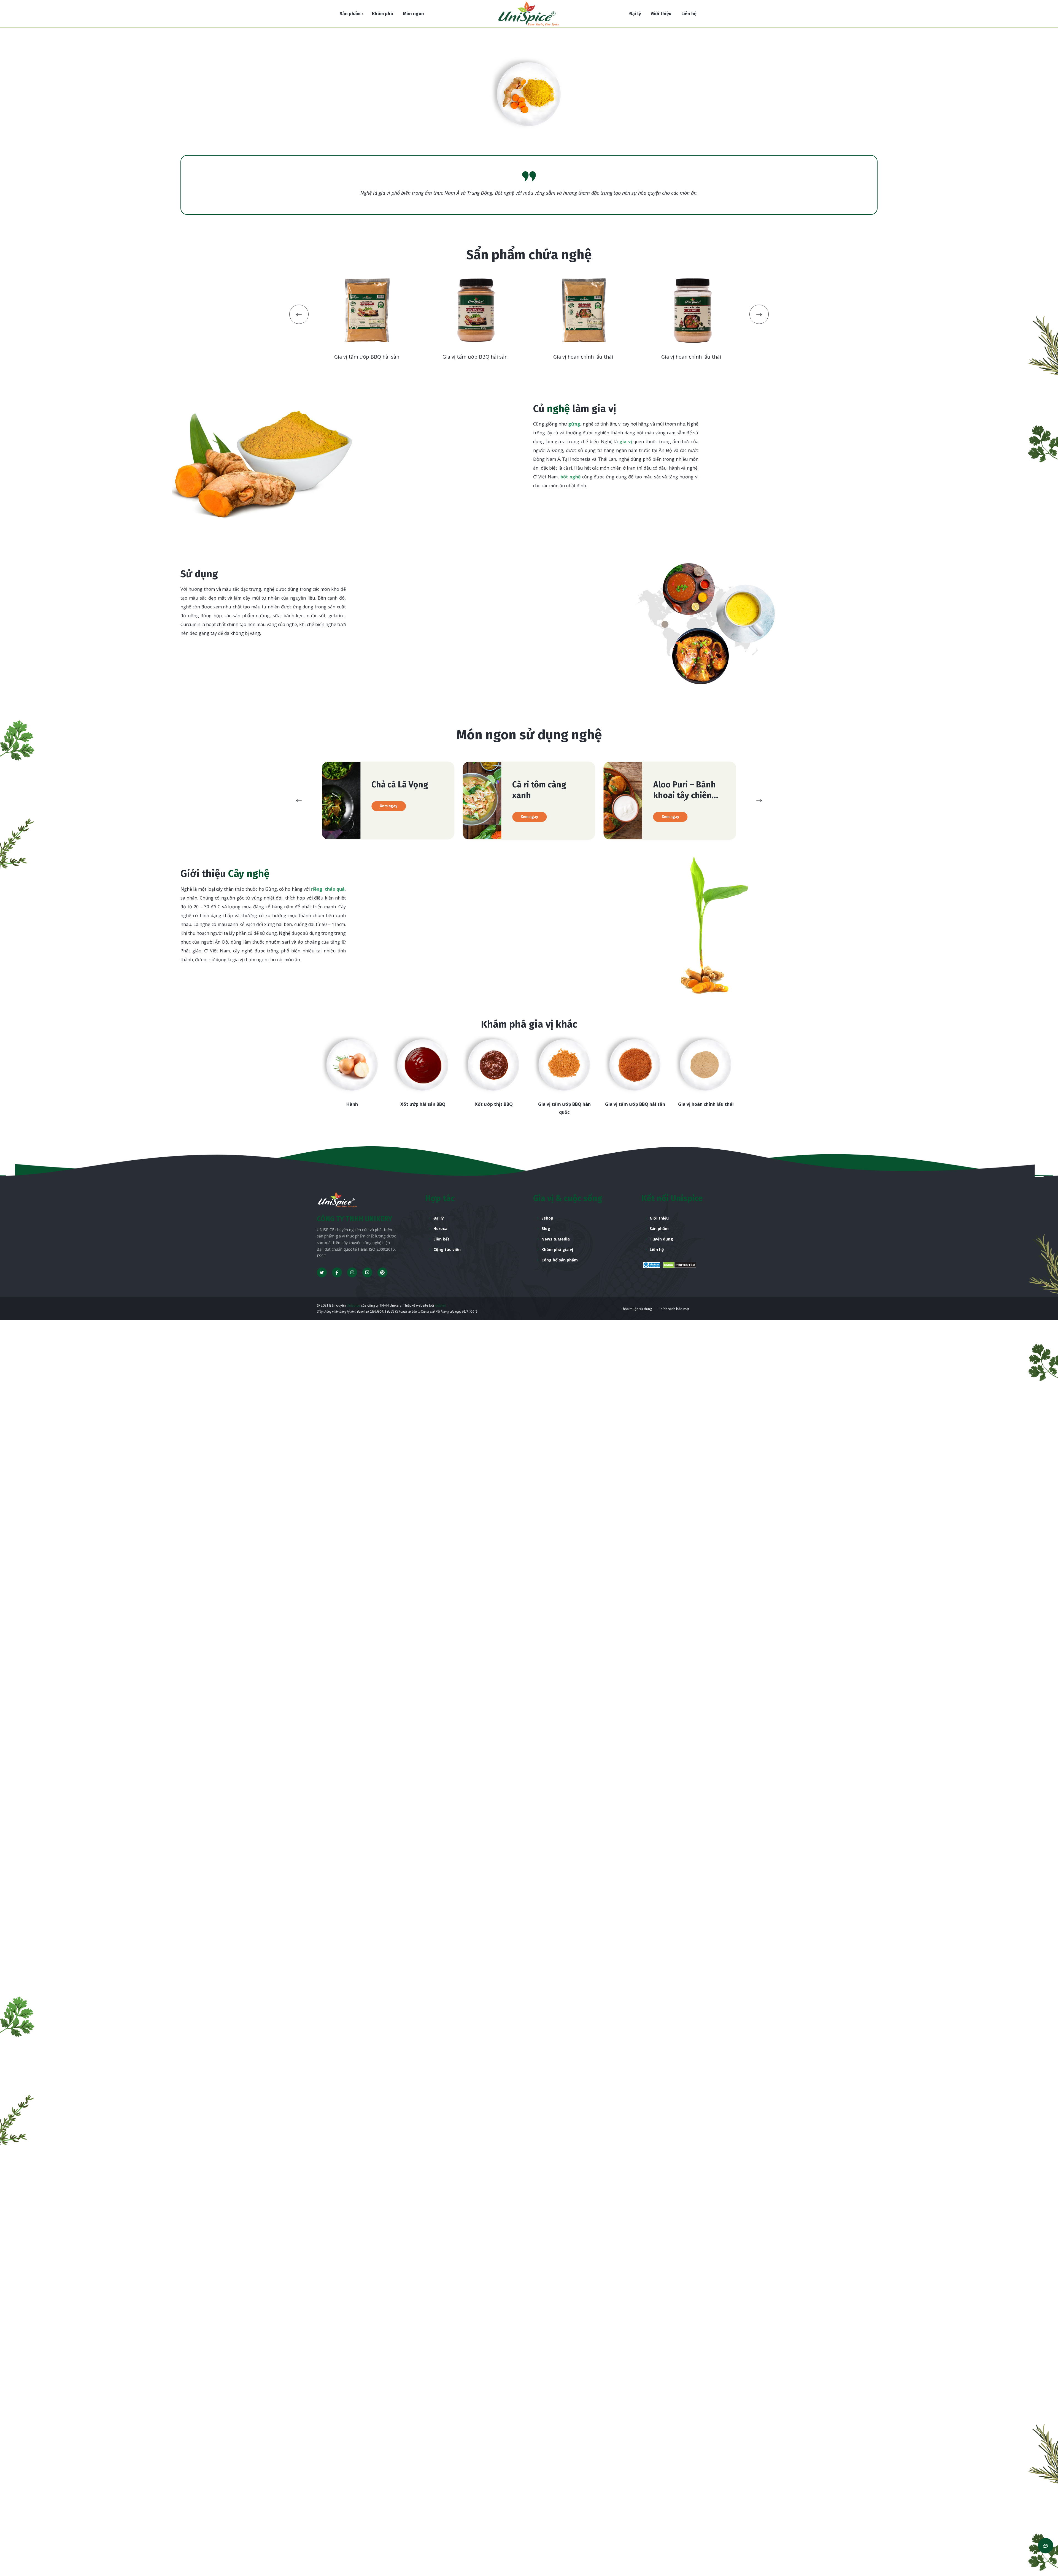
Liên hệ (657, 1249)
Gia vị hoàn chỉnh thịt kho (706, 1104)
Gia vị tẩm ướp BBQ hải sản (494, 1104)
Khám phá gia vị (557, 1249)
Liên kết (441, 1239)
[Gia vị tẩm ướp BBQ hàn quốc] (423, 1065)
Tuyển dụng (661, 1239)
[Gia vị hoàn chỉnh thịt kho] (706, 1065)
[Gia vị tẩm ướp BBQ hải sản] (494, 1065)
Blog (546, 1229)
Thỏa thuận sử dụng (636, 1309)
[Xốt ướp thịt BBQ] (352, 1065)
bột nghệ (571, 477)
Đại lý (439, 1218)
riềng (317, 889)
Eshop (547, 1218)
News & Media (556, 1239)
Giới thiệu (659, 1218)
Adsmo (440, 1305)
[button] (299, 314)
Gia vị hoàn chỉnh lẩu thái (564, 1104)
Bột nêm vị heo (635, 1104)
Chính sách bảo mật (674, 1309)
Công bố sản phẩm (560, 1260)
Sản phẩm (659, 1229)
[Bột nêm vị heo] (635, 1065)
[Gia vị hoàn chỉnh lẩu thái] (564, 1065)
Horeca (440, 1229)
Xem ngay (389, 817)
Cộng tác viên (447, 1249)
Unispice (353, 1305)
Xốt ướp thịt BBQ (352, 1104)
